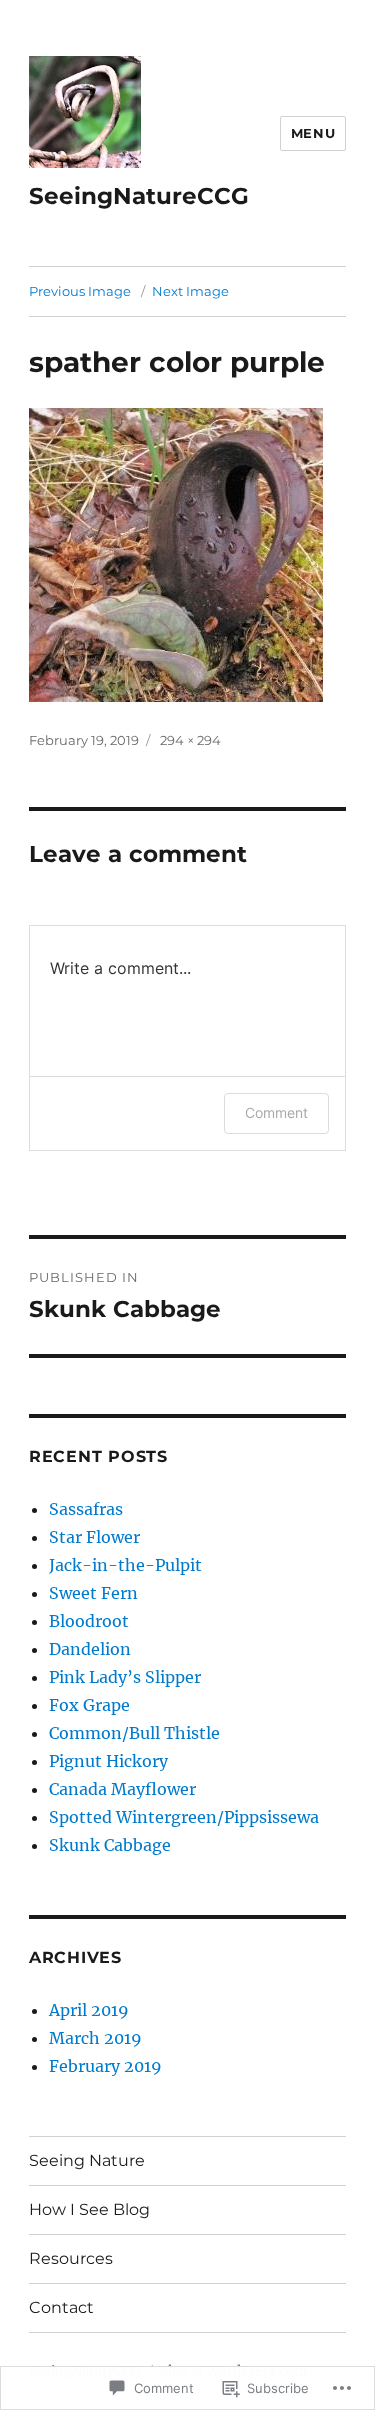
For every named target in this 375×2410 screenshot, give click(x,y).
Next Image (190, 291)
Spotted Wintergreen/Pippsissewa (184, 1817)
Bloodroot (89, 1621)
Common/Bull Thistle (134, 1733)
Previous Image (80, 291)
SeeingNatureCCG (139, 196)
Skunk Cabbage (110, 1845)
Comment (276, 1112)
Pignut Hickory (108, 1761)
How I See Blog (89, 2209)
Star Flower (94, 1537)
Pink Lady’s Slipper (125, 1677)
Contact (61, 2307)
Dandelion (90, 1649)
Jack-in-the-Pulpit (125, 1565)
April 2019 (89, 2010)
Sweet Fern (93, 1593)
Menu (313, 133)
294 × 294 (190, 740)
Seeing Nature (87, 2160)
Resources (71, 2258)
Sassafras (86, 1509)
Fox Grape (89, 1705)
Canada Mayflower (122, 1789)
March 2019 (95, 2038)
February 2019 (105, 2066)
